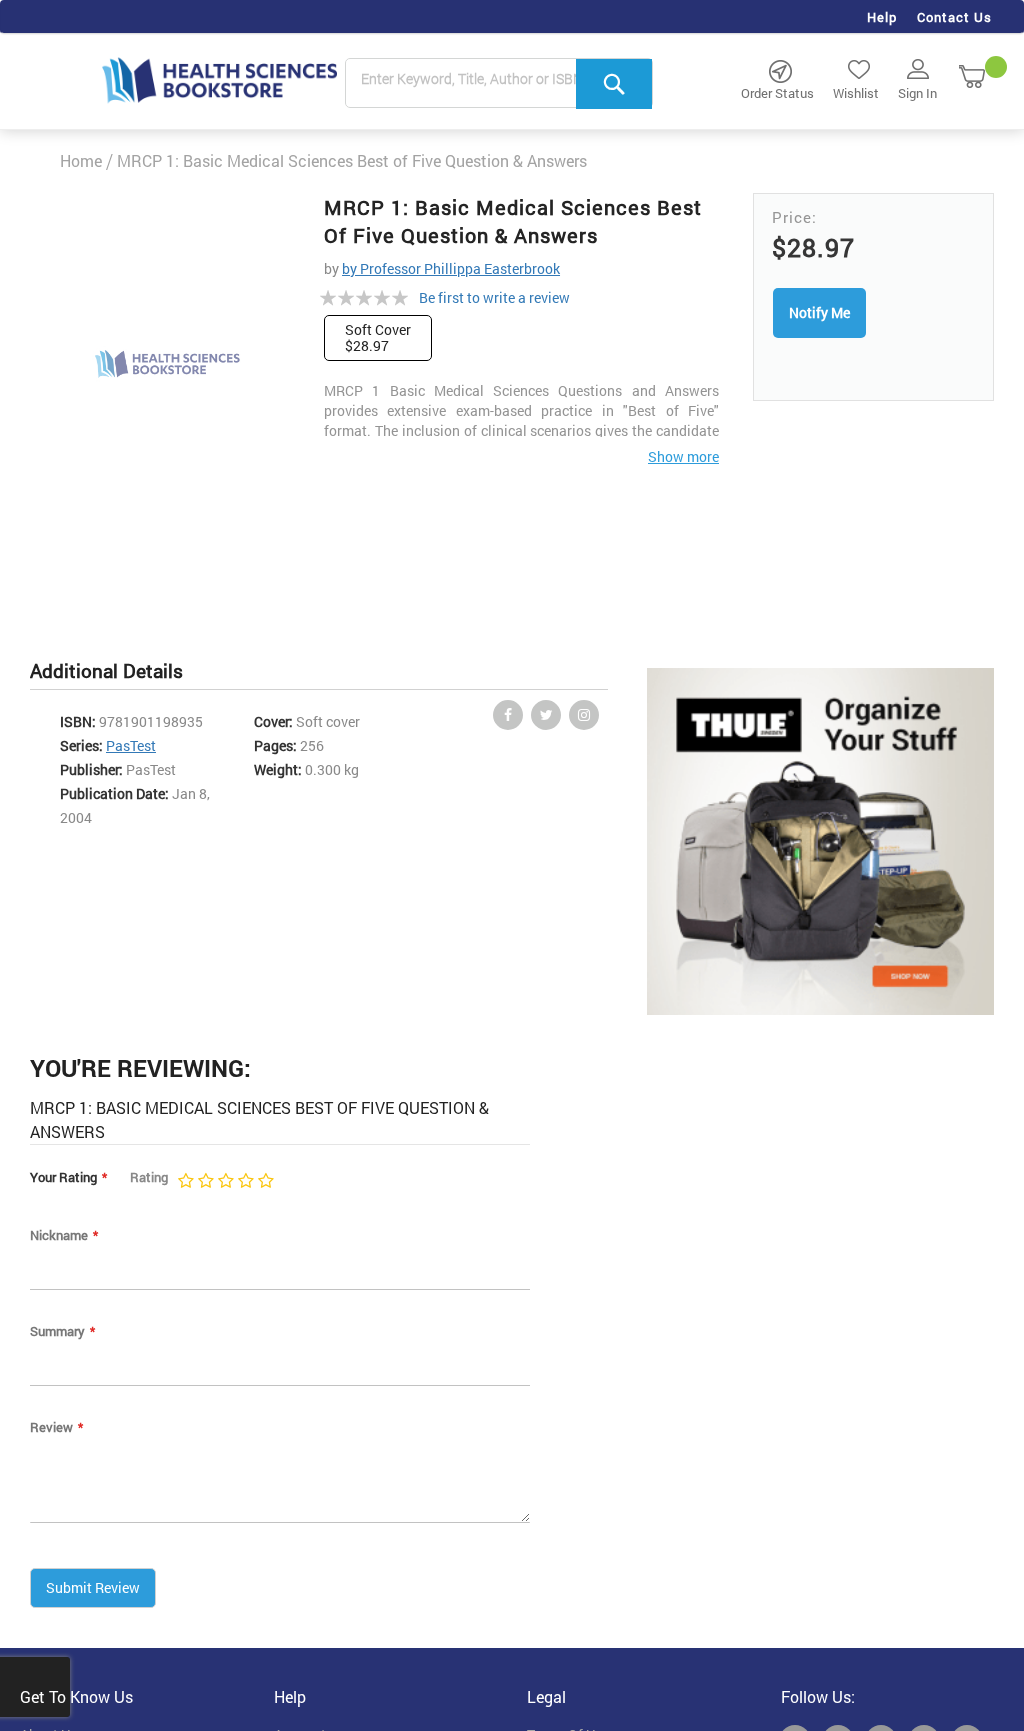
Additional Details (106, 670)
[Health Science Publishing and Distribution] (220, 79)
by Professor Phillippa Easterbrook (451, 268)
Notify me (819, 312)
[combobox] (499, 84)
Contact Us (954, 17)
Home (81, 160)
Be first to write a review (494, 297)
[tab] (116, 671)
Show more (683, 456)
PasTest (131, 745)
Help (882, 17)
